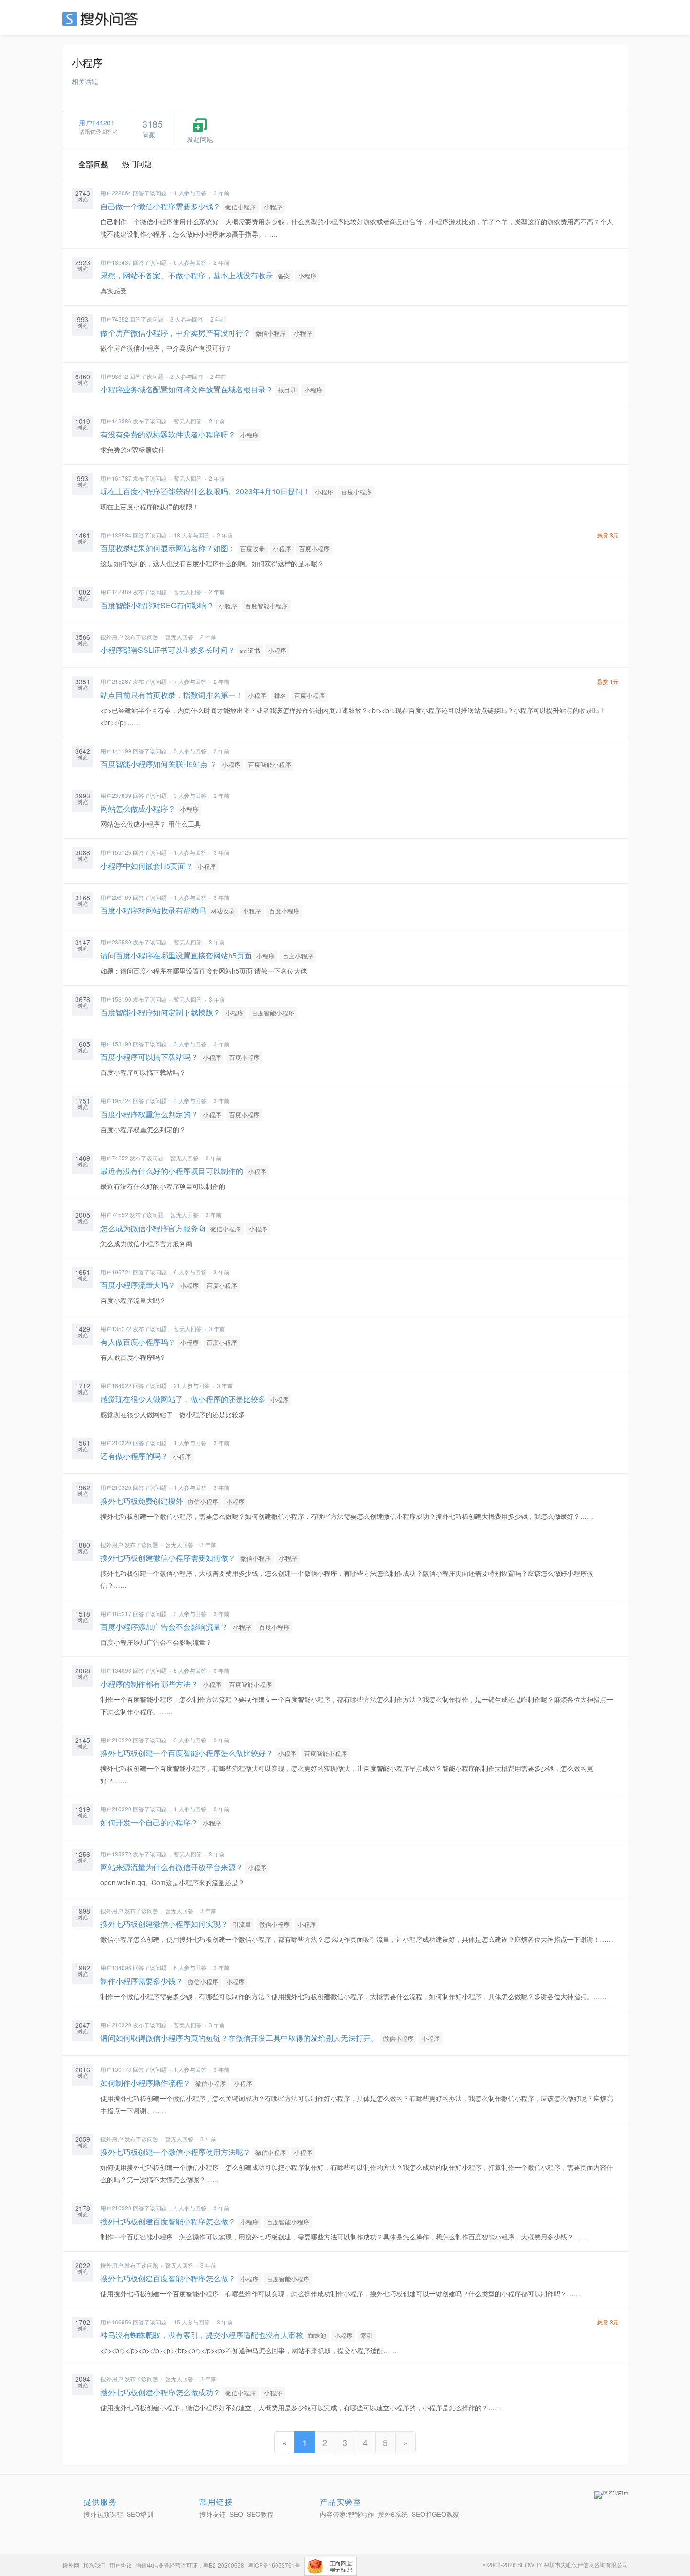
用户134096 (116, 1670)
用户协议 (121, 2565)
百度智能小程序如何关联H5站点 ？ (159, 764)
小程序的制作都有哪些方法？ (149, 1684)
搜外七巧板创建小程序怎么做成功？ (161, 2392)
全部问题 (93, 164)
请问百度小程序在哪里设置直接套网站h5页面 (176, 955)
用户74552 (114, 319)
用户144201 (97, 123)
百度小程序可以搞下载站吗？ (149, 1057)
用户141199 (116, 751)
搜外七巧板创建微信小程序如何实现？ (164, 1924)
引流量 (242, 1924)
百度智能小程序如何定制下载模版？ (161, 1012)
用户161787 (116, 478)
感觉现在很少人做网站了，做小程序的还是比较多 (183, 1399)
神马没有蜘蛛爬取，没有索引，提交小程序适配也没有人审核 (202, 2335)
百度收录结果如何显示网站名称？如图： (168, 548)
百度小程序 (356, 492)
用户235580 (116, 942)
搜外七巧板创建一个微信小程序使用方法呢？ (176, 2152)
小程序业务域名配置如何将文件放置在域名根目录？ (187, 389)
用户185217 (116, 1614)
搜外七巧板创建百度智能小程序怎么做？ (168, 2221)
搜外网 (71, 2565)
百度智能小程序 (266, 606)
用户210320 (116, 1443)
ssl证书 (250, 650)
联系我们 (94, 2565)
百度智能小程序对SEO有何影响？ (157, 605)
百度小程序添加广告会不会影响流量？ (164, 1627)
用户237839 (116, 795)
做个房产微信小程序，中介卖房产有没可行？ (176, 333)
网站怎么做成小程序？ (138, 809)
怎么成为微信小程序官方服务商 (153, 1228)
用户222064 (116, 193)
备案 (284, 276)
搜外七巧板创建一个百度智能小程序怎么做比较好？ (187, 1753)
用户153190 (116, 999)
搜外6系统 (393, 2514)
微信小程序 (241, 207)
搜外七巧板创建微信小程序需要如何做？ (168, 1558)
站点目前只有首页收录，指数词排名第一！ (172, 695)
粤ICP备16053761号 (274, 2565)
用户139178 (116, 2069)
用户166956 (116, 2322)
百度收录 (253, 548)
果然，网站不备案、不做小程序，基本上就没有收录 (187, 275)
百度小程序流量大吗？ (138, 1285)
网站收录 (222, 911)
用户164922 (116, 1385)
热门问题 (137, 164)
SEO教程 (260, 2514)
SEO (102, 19)
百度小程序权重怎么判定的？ (149, 1114)
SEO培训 (140, 2514)
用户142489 (116, 592)
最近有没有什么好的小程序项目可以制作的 (172, 1171)
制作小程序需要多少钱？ (142, 1981)
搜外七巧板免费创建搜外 (142, 1501)
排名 (280, 695)
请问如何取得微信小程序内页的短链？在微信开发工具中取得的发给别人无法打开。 (239, 2038)
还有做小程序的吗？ (134, 1456)
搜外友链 (213, 2514)
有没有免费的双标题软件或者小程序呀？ (168, 434)
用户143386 (116, 421)
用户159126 (116, 852)
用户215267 (116, 681)
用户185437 (116, 262)
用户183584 (116, 535)
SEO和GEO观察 (436, 2514)
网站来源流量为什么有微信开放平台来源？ (172, 1867)
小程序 (273, 207)
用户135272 (116, 1329)
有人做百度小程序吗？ (138, 1342)
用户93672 (114, 376)
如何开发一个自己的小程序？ (149, 1822)
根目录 (287, 390)
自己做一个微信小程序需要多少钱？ (161, 206)
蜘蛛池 (317, 2335)
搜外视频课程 (103, 2514)
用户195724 (116, 1100)
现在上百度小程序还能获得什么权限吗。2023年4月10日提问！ (205, 491)
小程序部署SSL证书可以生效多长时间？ (168, 650)
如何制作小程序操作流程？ (146, 2083)
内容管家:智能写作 (347, 2514)
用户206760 (116, 897)
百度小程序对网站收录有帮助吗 (153, 910)
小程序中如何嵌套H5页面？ (147, 866)
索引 (367, 2335)
